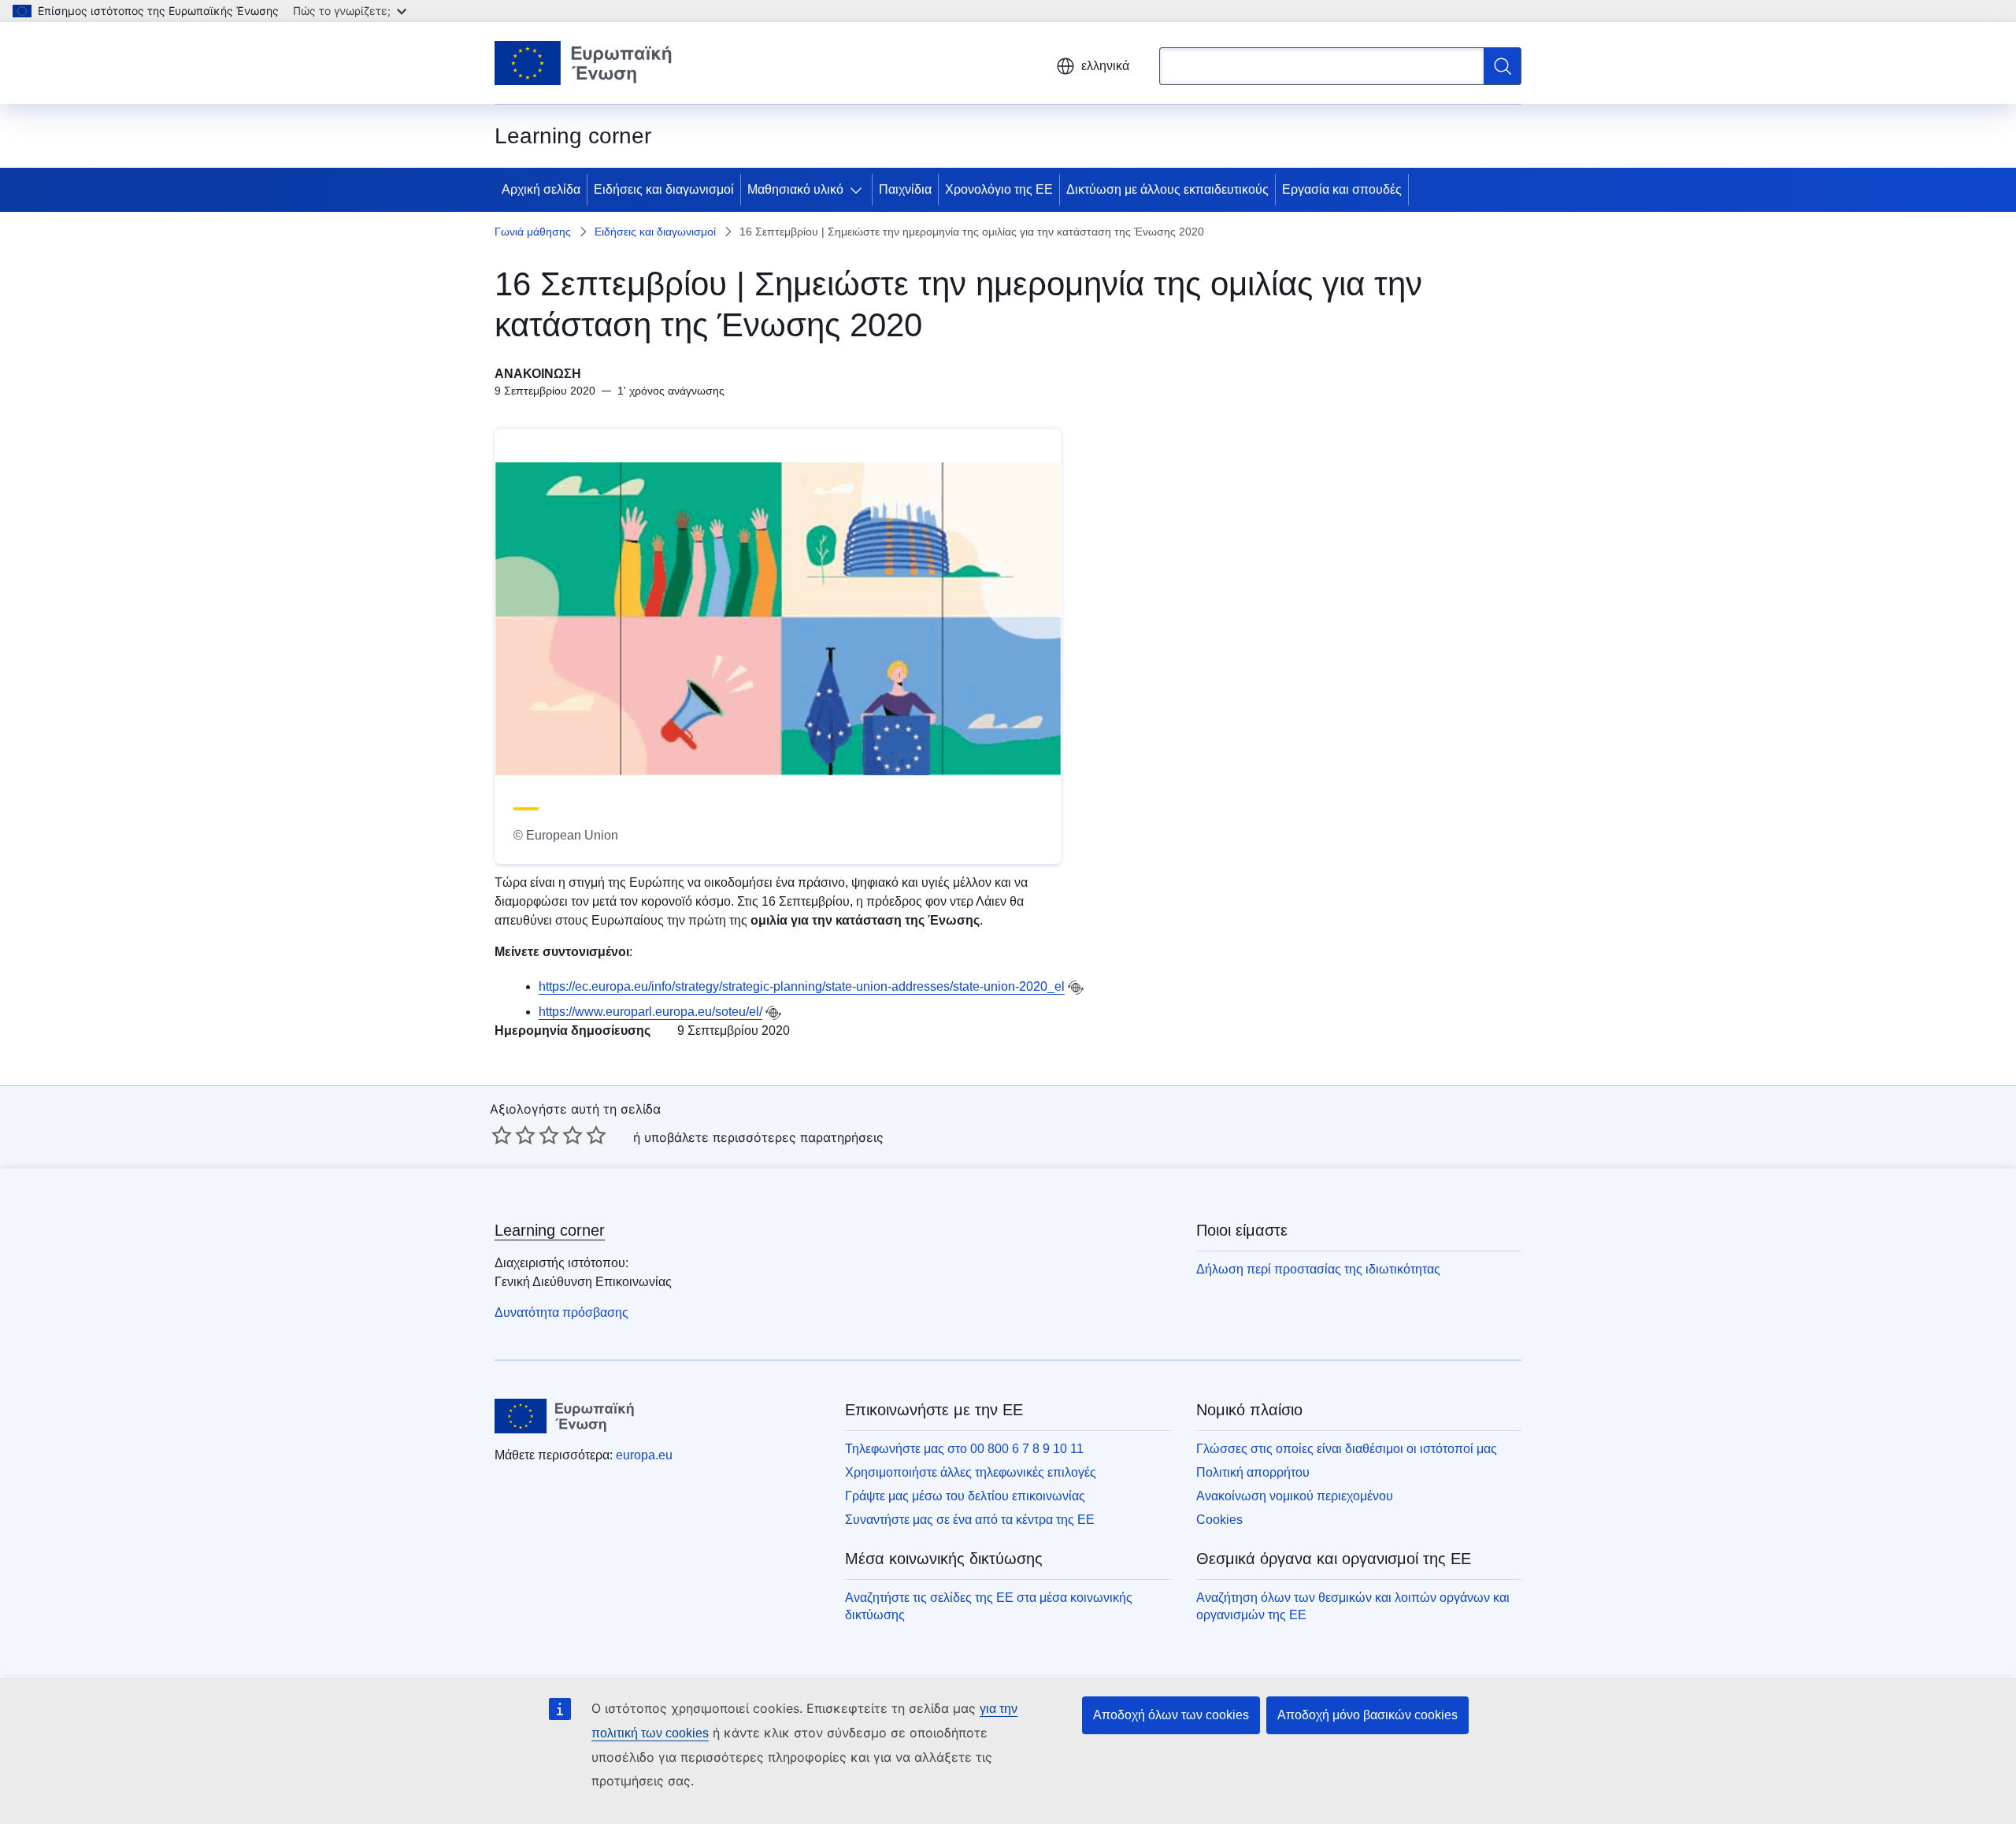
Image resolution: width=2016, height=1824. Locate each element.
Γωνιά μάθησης (533, 232)
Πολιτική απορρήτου (1253, 1472)
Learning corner (550, 1230)
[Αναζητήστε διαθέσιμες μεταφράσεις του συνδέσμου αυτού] (1076, 988)
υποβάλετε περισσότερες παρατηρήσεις (764, 1137)
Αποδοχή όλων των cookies (1171, 1715)
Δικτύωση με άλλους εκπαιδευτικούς (1167, 189)
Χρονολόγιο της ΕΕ (999, 189)
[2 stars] (513, 1135)
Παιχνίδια (905, 189)
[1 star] (502, 1135)
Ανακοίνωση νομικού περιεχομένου (1295, 1496)
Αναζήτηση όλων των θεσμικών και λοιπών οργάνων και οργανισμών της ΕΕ (1353, 1606)
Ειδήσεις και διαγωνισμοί (664, 189)
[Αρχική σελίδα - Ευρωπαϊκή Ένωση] (584, 63)
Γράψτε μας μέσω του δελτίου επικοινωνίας (965, 1496)
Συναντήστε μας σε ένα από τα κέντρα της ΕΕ (970, 1520)
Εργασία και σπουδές (1342, 189)
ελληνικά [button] (1105, 66)
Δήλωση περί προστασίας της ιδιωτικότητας (1318, 1269)
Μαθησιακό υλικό (795, 189)
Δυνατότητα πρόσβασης (561, 1312)
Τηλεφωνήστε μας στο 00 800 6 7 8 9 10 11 (964, 1449)
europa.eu (644, 1455)
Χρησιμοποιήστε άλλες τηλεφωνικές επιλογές (971, 1472)
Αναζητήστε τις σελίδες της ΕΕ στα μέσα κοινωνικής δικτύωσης (989, 1606)
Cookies (1219, 1520)
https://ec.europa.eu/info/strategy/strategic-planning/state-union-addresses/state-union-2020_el (802, 986)
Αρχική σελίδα (541, 189)
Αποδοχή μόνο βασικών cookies (1367, 1715)
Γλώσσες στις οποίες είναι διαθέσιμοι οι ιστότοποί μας (1347, 1449)
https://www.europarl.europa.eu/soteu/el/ (650, 1012)
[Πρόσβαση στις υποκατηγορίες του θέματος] (859, 190)
